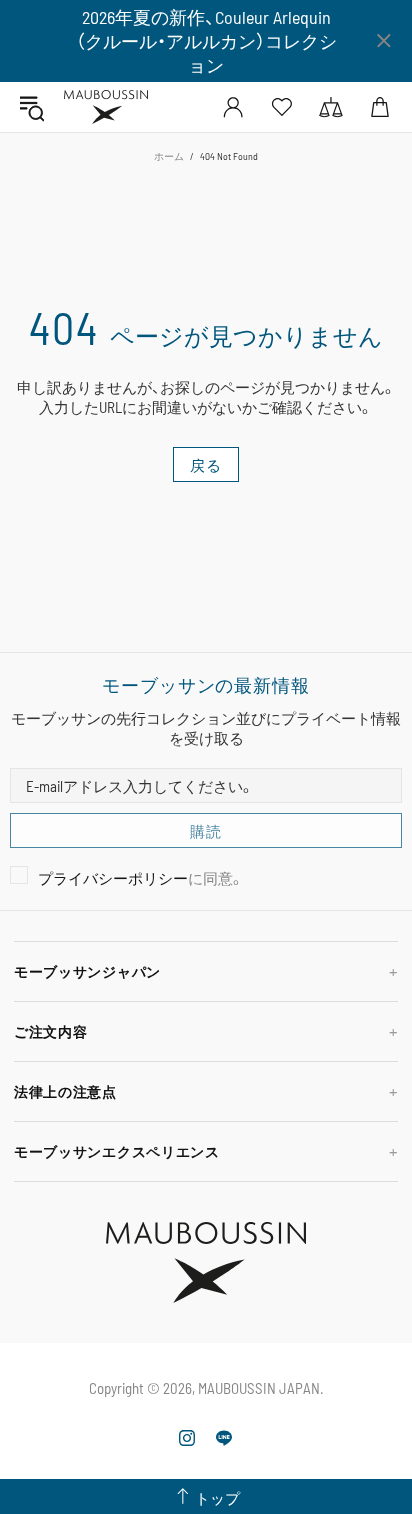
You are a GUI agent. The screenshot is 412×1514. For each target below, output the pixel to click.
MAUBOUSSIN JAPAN (106, 107)
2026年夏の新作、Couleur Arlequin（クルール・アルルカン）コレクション (206, 41)
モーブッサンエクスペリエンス (117, 1151)
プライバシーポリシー (113, 878)
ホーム (169, 156)
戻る (206, 465)
